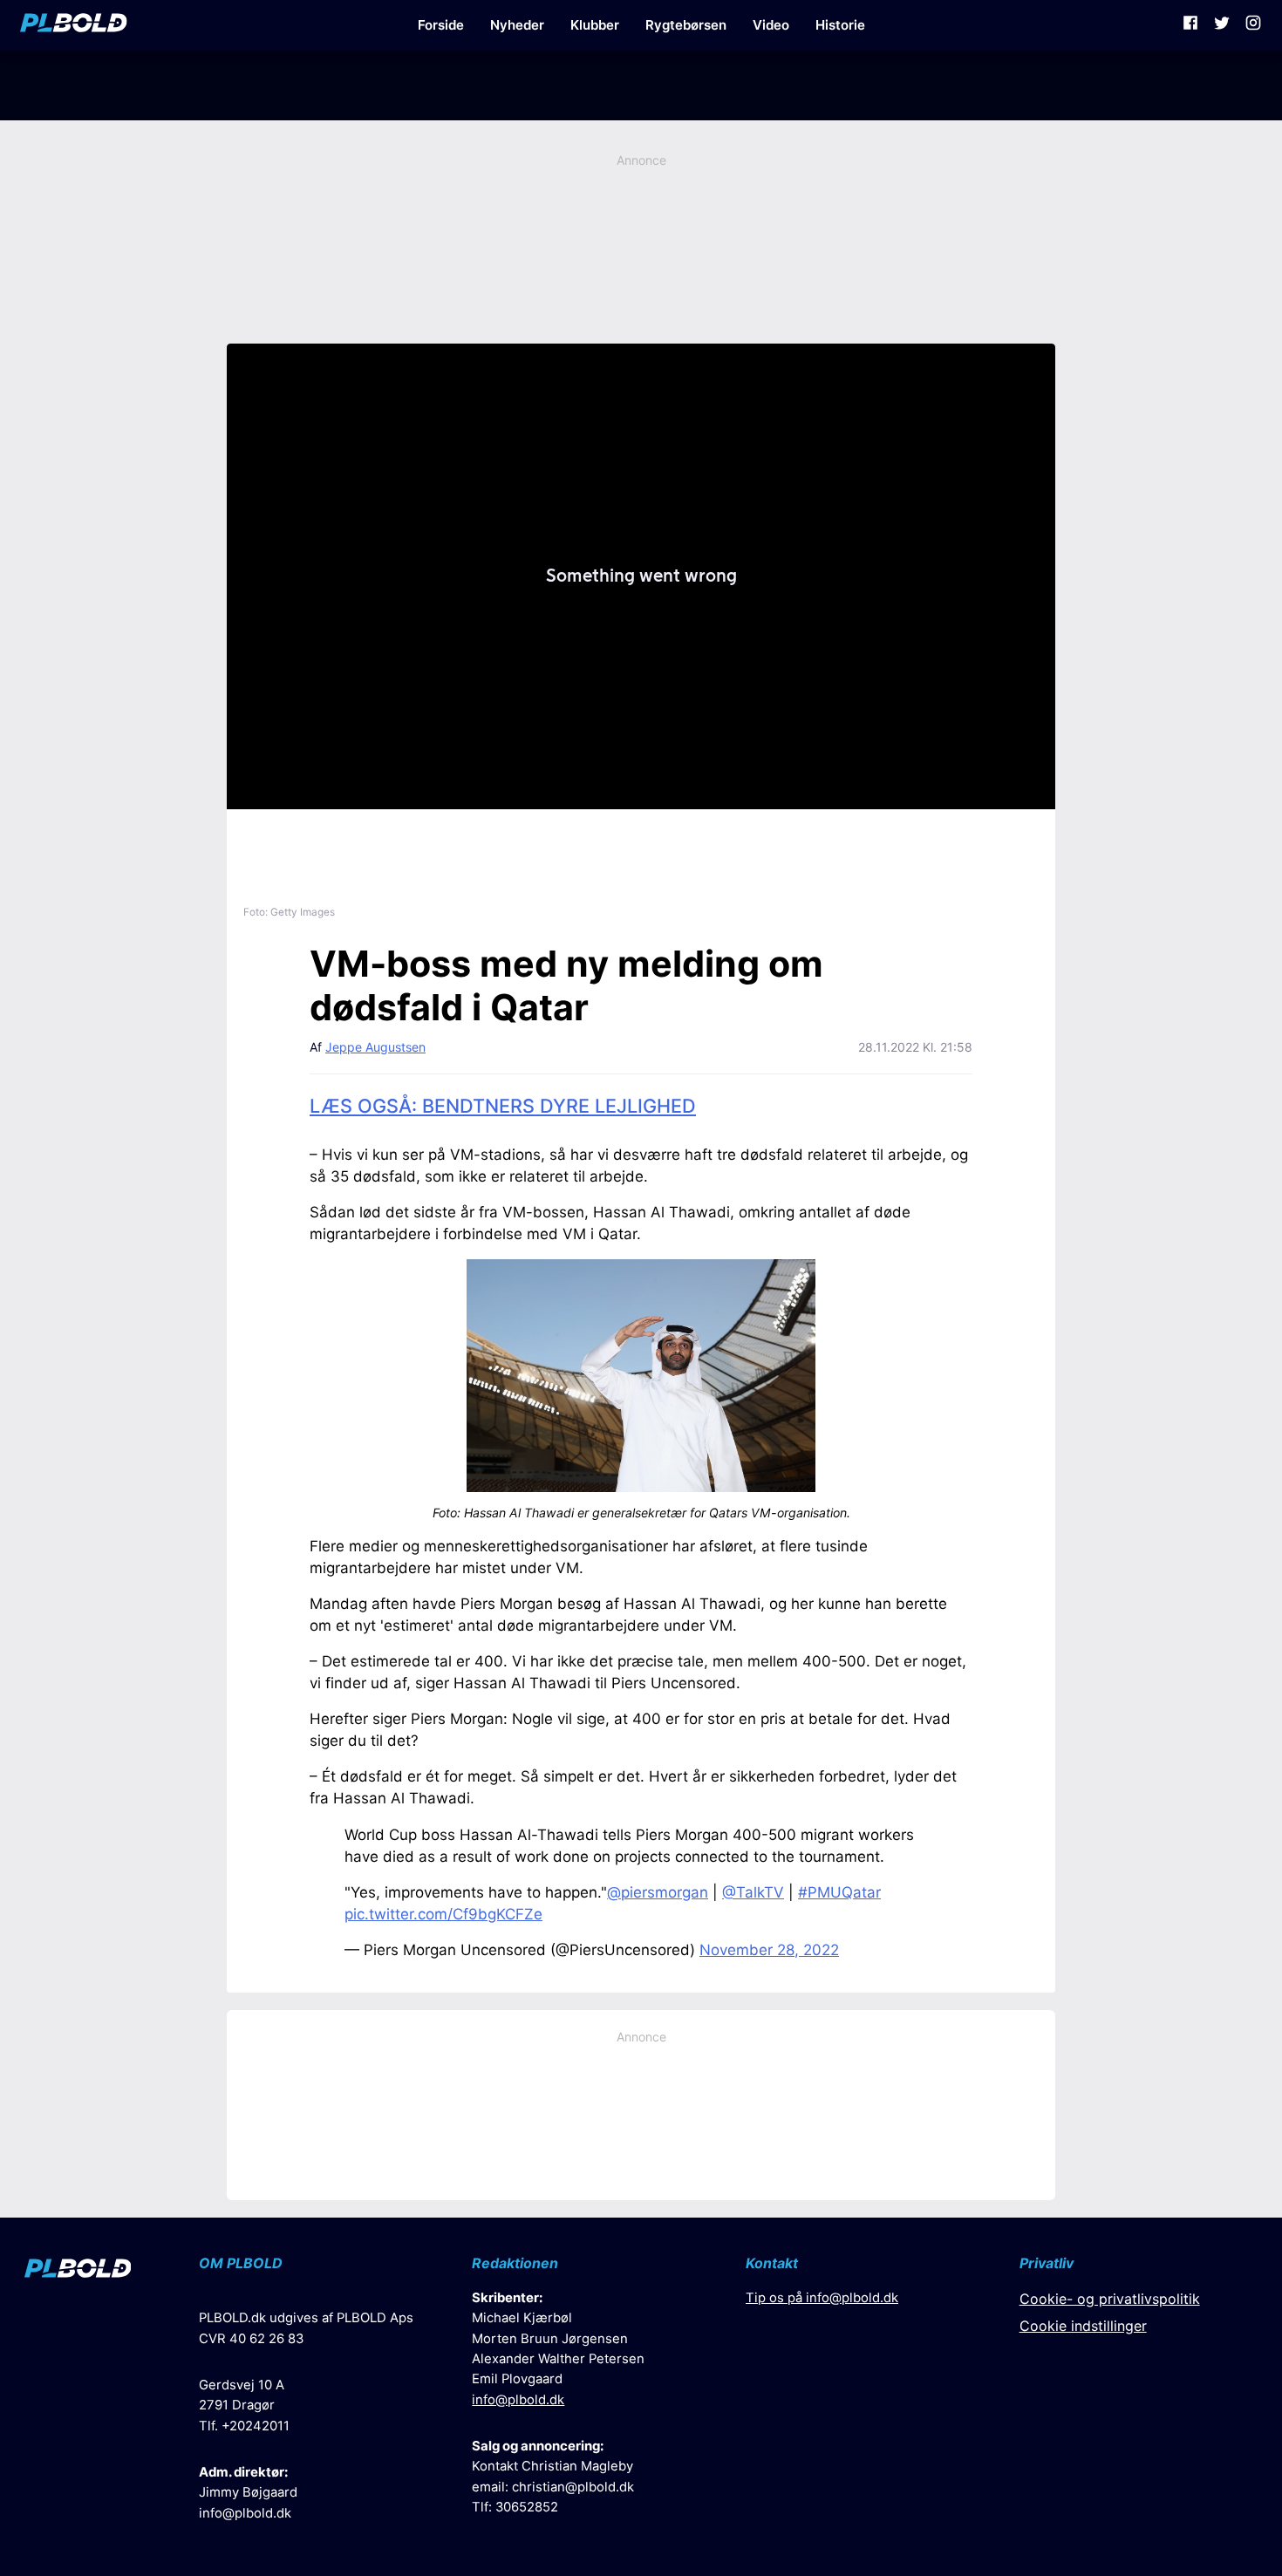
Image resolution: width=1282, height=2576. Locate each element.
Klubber (595, 25)
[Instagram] (1253, 25)
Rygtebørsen (686, 25)
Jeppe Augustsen (375, 1047)
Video (771, 25)
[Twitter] (1222, 25)
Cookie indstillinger (1083, 2326)
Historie (840, 25)
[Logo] (74, 25)
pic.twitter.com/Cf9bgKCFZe (443, 1914)
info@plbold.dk (245, 2513)
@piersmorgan (658, 1892)
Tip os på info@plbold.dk (822, 2298)
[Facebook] (1190, 25)
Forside (441, 25)
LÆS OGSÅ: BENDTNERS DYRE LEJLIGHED (503, 1106)
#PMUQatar (839, 1892)
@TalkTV (753, 1892)
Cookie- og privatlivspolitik (1110, 2299)
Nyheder (517, 25)
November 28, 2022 (769, 1950)
